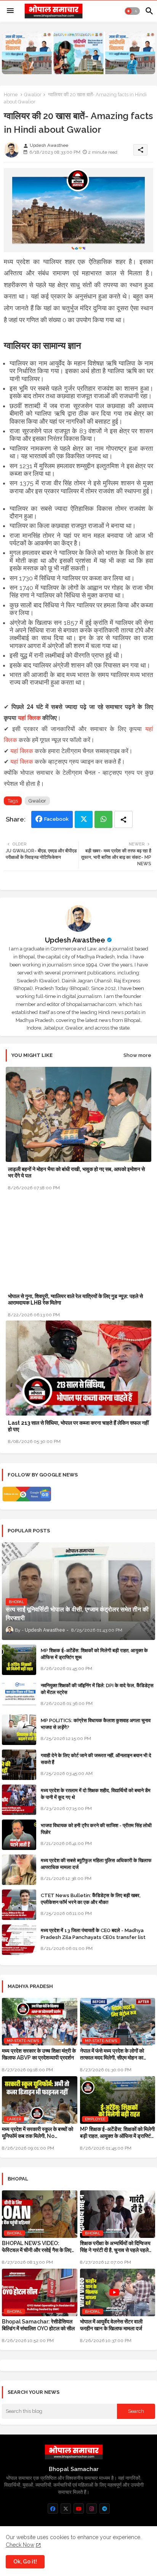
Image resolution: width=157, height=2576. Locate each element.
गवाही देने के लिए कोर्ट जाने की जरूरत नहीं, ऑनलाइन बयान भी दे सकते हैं (96, 1759)
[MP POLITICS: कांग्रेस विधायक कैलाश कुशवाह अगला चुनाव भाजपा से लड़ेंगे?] (19, 1730)
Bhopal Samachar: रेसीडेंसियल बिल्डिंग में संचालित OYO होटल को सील (38, 2325)
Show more (137, 1055)
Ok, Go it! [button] (25, 2562)
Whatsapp (103, 819)
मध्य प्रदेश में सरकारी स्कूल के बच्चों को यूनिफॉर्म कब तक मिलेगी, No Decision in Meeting (38, 2133)
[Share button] (123, 819)
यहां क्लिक (29, 718)
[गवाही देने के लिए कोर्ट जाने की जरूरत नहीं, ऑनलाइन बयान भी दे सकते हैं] (19, 1765)
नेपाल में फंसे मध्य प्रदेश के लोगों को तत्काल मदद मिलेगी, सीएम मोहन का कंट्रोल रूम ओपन (112, 2054)
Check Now (20, 2545)
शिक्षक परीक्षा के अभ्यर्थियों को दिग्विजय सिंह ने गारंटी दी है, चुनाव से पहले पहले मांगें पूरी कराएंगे (115, 2247)
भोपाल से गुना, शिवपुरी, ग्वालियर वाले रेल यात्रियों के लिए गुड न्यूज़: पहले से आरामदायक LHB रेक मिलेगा (75, 1299)
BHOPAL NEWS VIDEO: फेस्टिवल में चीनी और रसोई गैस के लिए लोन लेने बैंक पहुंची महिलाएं (37, 2247)
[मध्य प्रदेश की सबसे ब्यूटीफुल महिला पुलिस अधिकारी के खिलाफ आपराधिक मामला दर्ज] (19, 1870)
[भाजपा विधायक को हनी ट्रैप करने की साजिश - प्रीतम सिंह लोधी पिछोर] (19, 1835)
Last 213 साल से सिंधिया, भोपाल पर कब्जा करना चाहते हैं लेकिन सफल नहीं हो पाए (78, 1426)
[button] (132, 11)
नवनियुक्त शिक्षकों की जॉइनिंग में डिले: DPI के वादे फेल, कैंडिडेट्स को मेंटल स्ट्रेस (97, 1689)
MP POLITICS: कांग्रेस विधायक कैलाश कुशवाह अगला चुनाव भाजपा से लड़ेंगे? (96, 1724)
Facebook (56, 819)
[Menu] (10, 11)
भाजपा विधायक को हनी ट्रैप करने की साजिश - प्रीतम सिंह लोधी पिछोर (96, 1829)
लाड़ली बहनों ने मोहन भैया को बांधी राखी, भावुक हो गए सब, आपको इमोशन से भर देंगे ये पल (76, 1172)
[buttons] (53, 2508)
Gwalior (33, 95)
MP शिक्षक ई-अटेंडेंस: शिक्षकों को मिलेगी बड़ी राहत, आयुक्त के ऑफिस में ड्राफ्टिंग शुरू (94, 1654)
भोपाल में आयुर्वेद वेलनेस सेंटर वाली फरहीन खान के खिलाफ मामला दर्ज (111, 2325)
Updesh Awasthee (75, 940)
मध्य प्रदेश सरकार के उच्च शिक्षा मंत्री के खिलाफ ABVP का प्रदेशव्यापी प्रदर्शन (39, 2054)
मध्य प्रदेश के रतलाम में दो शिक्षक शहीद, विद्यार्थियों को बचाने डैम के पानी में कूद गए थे (96, 1794)
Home (11, 95)
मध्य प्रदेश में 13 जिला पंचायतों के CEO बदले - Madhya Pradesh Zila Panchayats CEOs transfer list (93, 1934)
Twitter (84, 819)
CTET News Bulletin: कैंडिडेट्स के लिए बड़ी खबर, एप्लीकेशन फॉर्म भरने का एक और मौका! (91, 1899)
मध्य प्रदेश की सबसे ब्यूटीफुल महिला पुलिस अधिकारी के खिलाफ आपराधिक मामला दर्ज (96, 1864)
